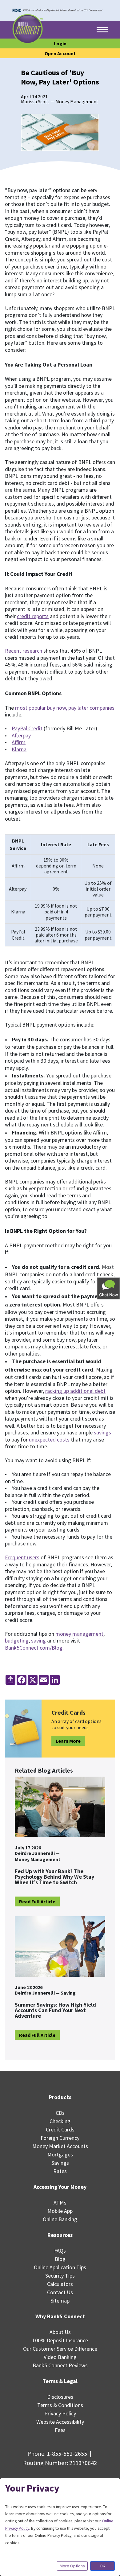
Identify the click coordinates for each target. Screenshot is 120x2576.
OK (102, 2566)
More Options (72, 2566)
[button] (109, 1288)
